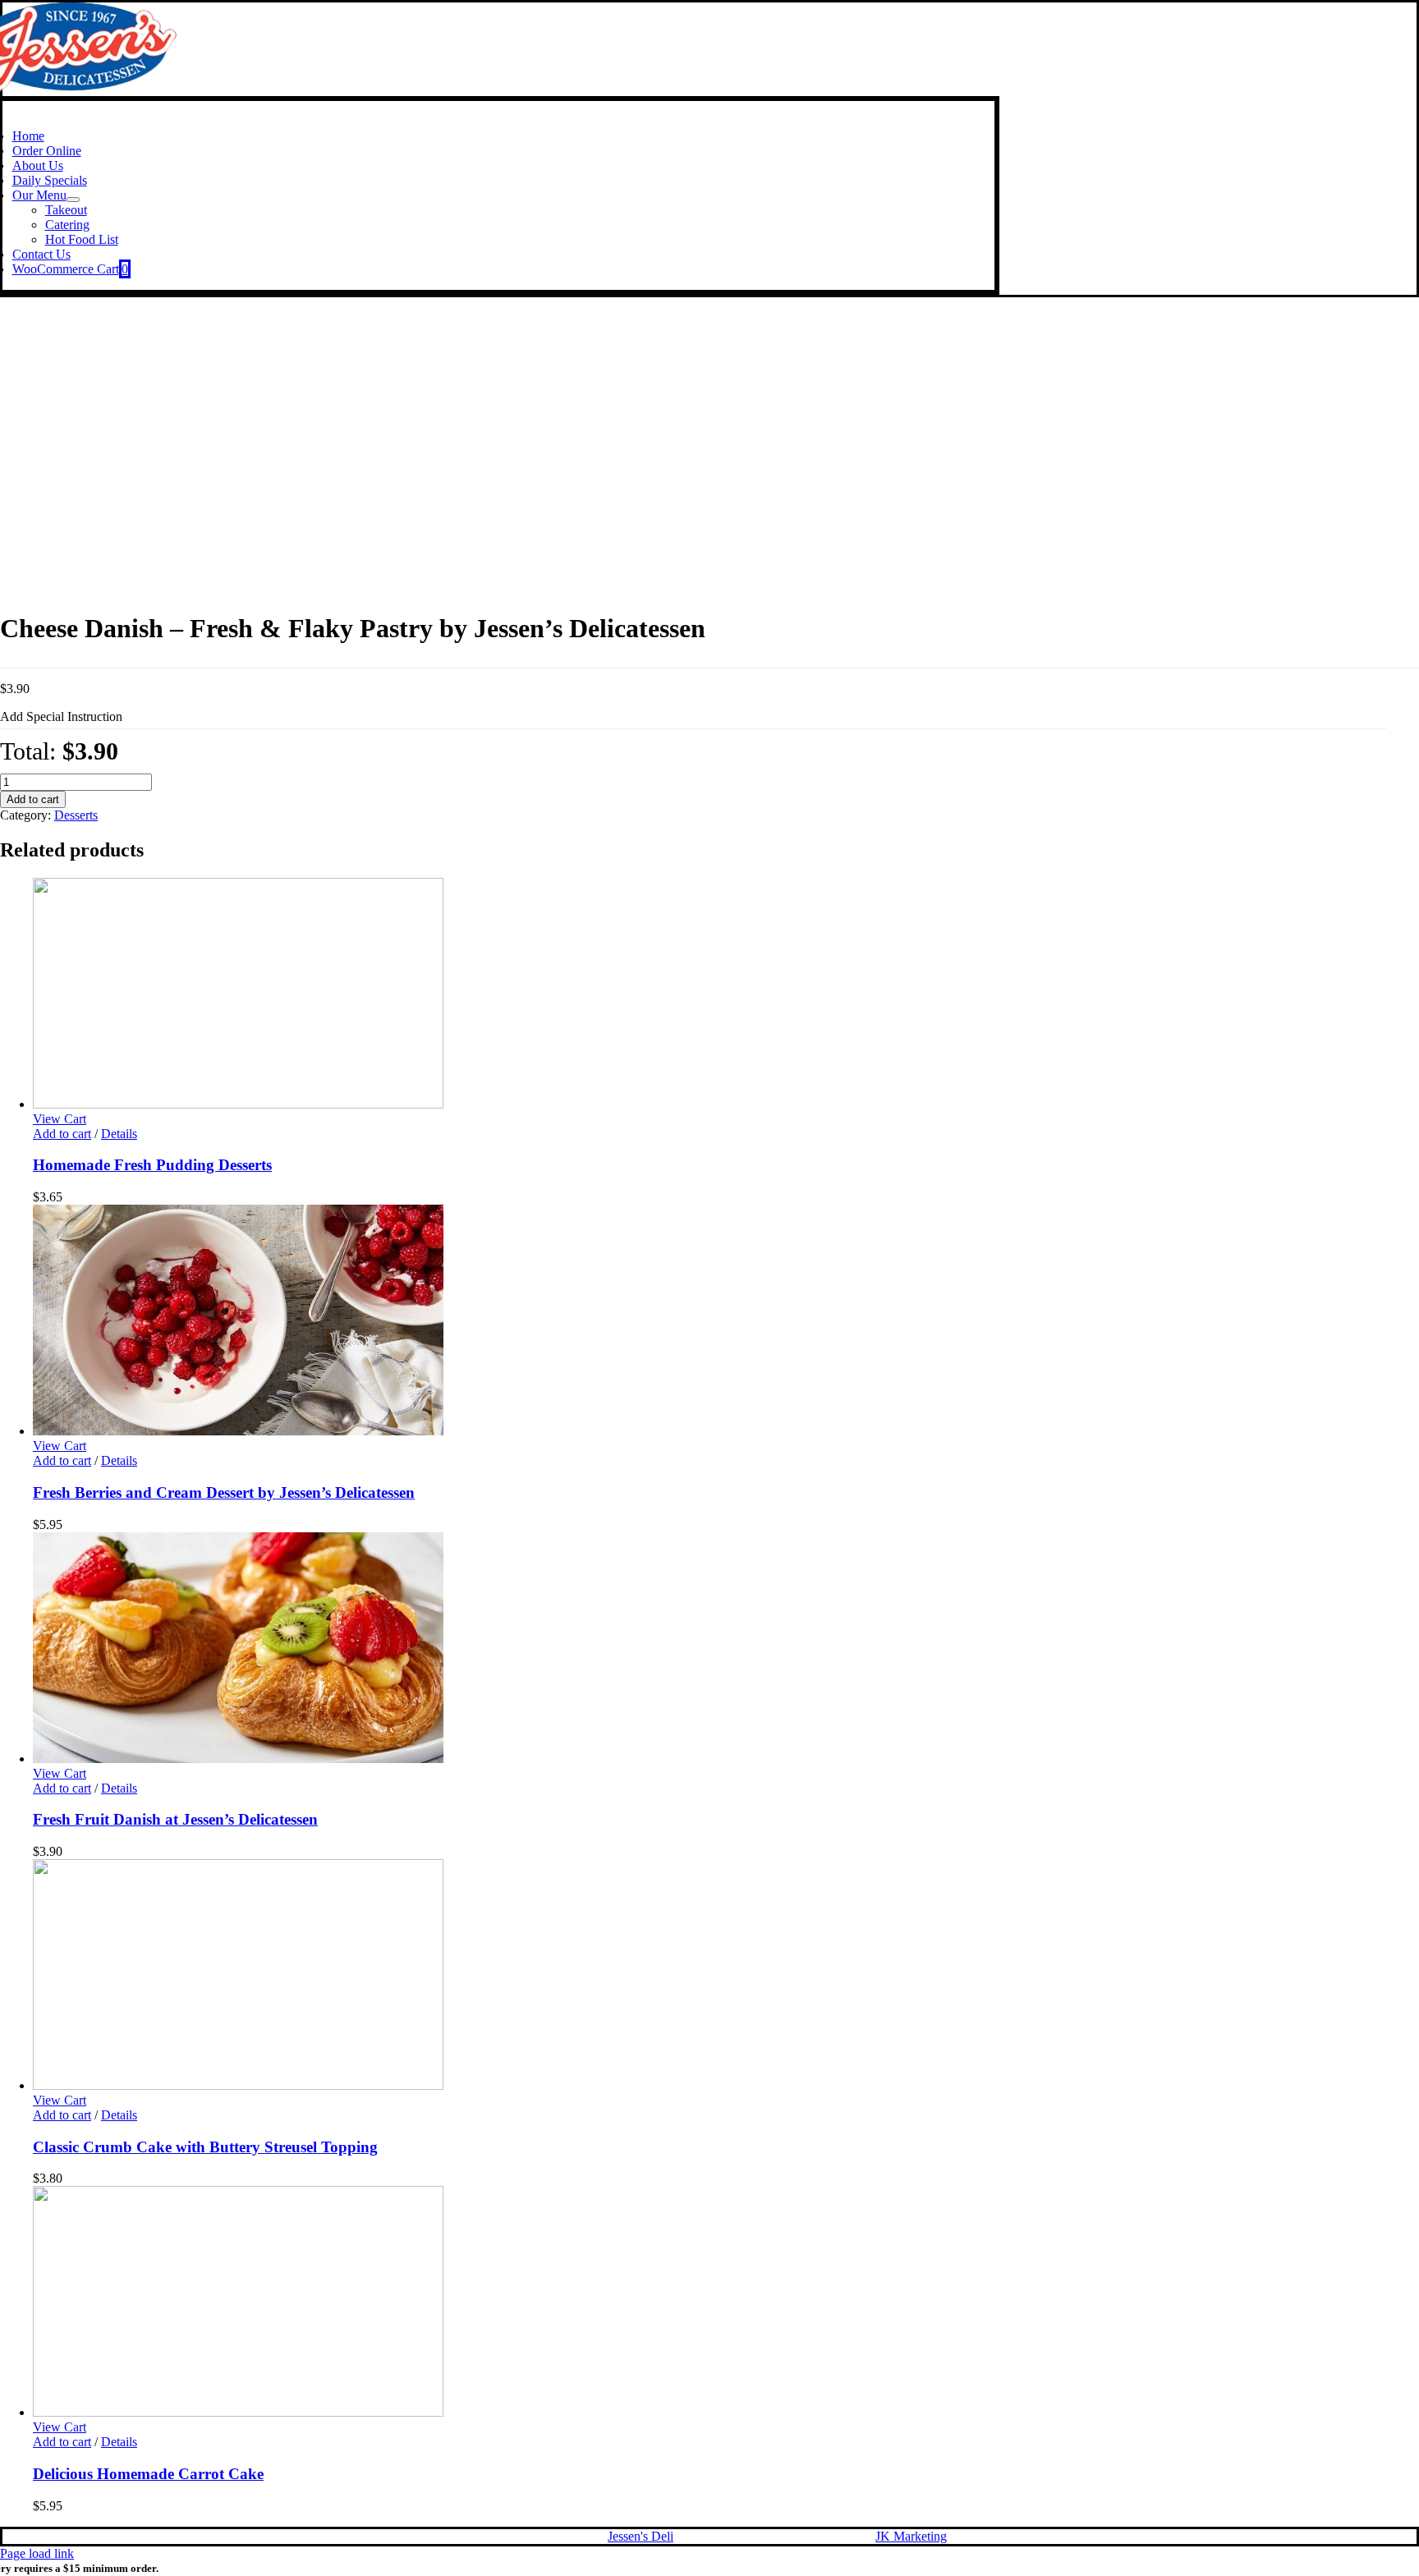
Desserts (76, 815)
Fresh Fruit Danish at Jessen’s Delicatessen (175, 1819)
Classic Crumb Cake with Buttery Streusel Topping (205, 2147)
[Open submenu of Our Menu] (73, 200)
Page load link (37, 2553)
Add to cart (33, 799)
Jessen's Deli (641, 2536)
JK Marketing (911, 2536)
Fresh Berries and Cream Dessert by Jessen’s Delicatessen (224, 1492)
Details (119, 1134)
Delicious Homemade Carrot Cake (148, 2474)
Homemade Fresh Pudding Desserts (152, 1165)
